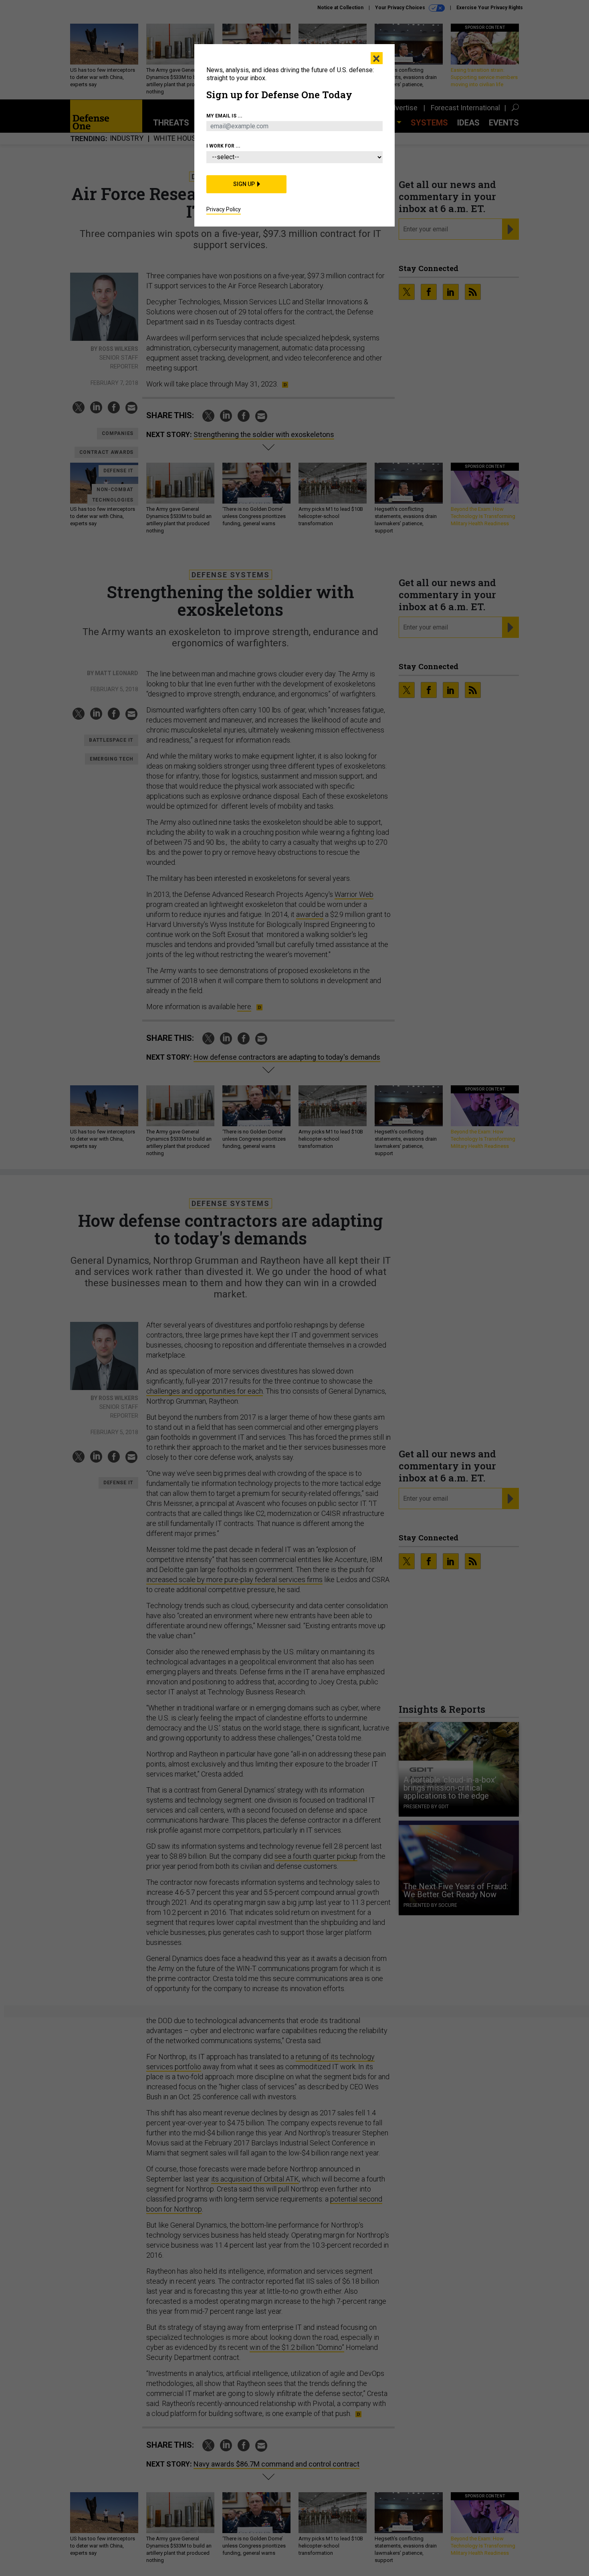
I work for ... (223, 146)
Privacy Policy (224, 209)
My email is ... (224, 116)
